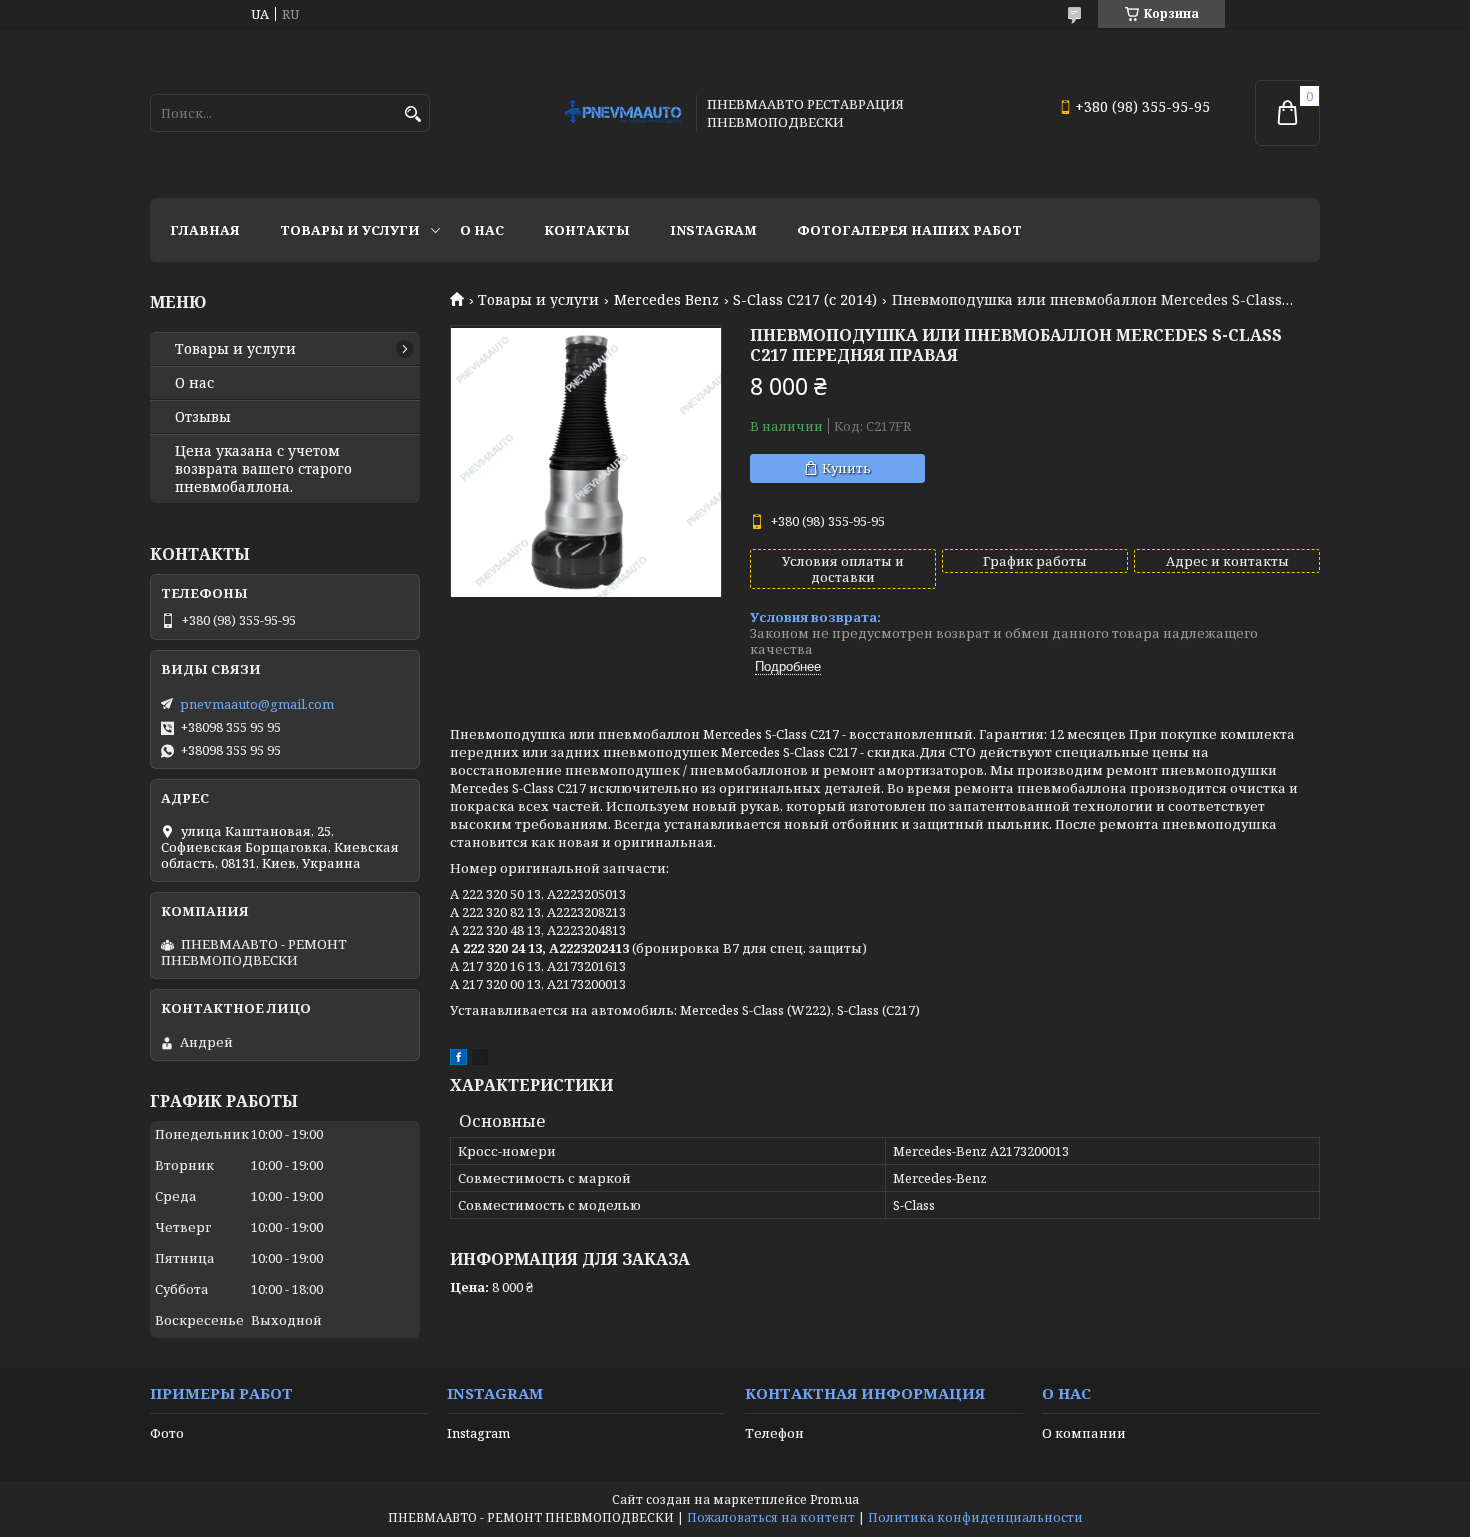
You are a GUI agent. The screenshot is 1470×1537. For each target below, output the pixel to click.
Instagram (713, 230)
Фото (167, 1433)
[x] (480, 1060)
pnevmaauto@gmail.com (257, 704)
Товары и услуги (350, 230)
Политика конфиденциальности (975, 1517)
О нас (482, 230)
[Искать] (412, 114)
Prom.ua (834, 1499)
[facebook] (458, 1060)
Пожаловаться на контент (771, 1517)
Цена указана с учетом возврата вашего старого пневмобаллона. (263, 469)
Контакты (587, 230)
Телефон (774, 1433)
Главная (205, 230)
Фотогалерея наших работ (909, 230)
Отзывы (203, 417)
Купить (846, 468)
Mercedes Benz (666, 300)
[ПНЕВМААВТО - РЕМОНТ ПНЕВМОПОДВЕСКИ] (623, 113)
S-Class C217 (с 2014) (805, 300)
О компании (1084, 1433)
